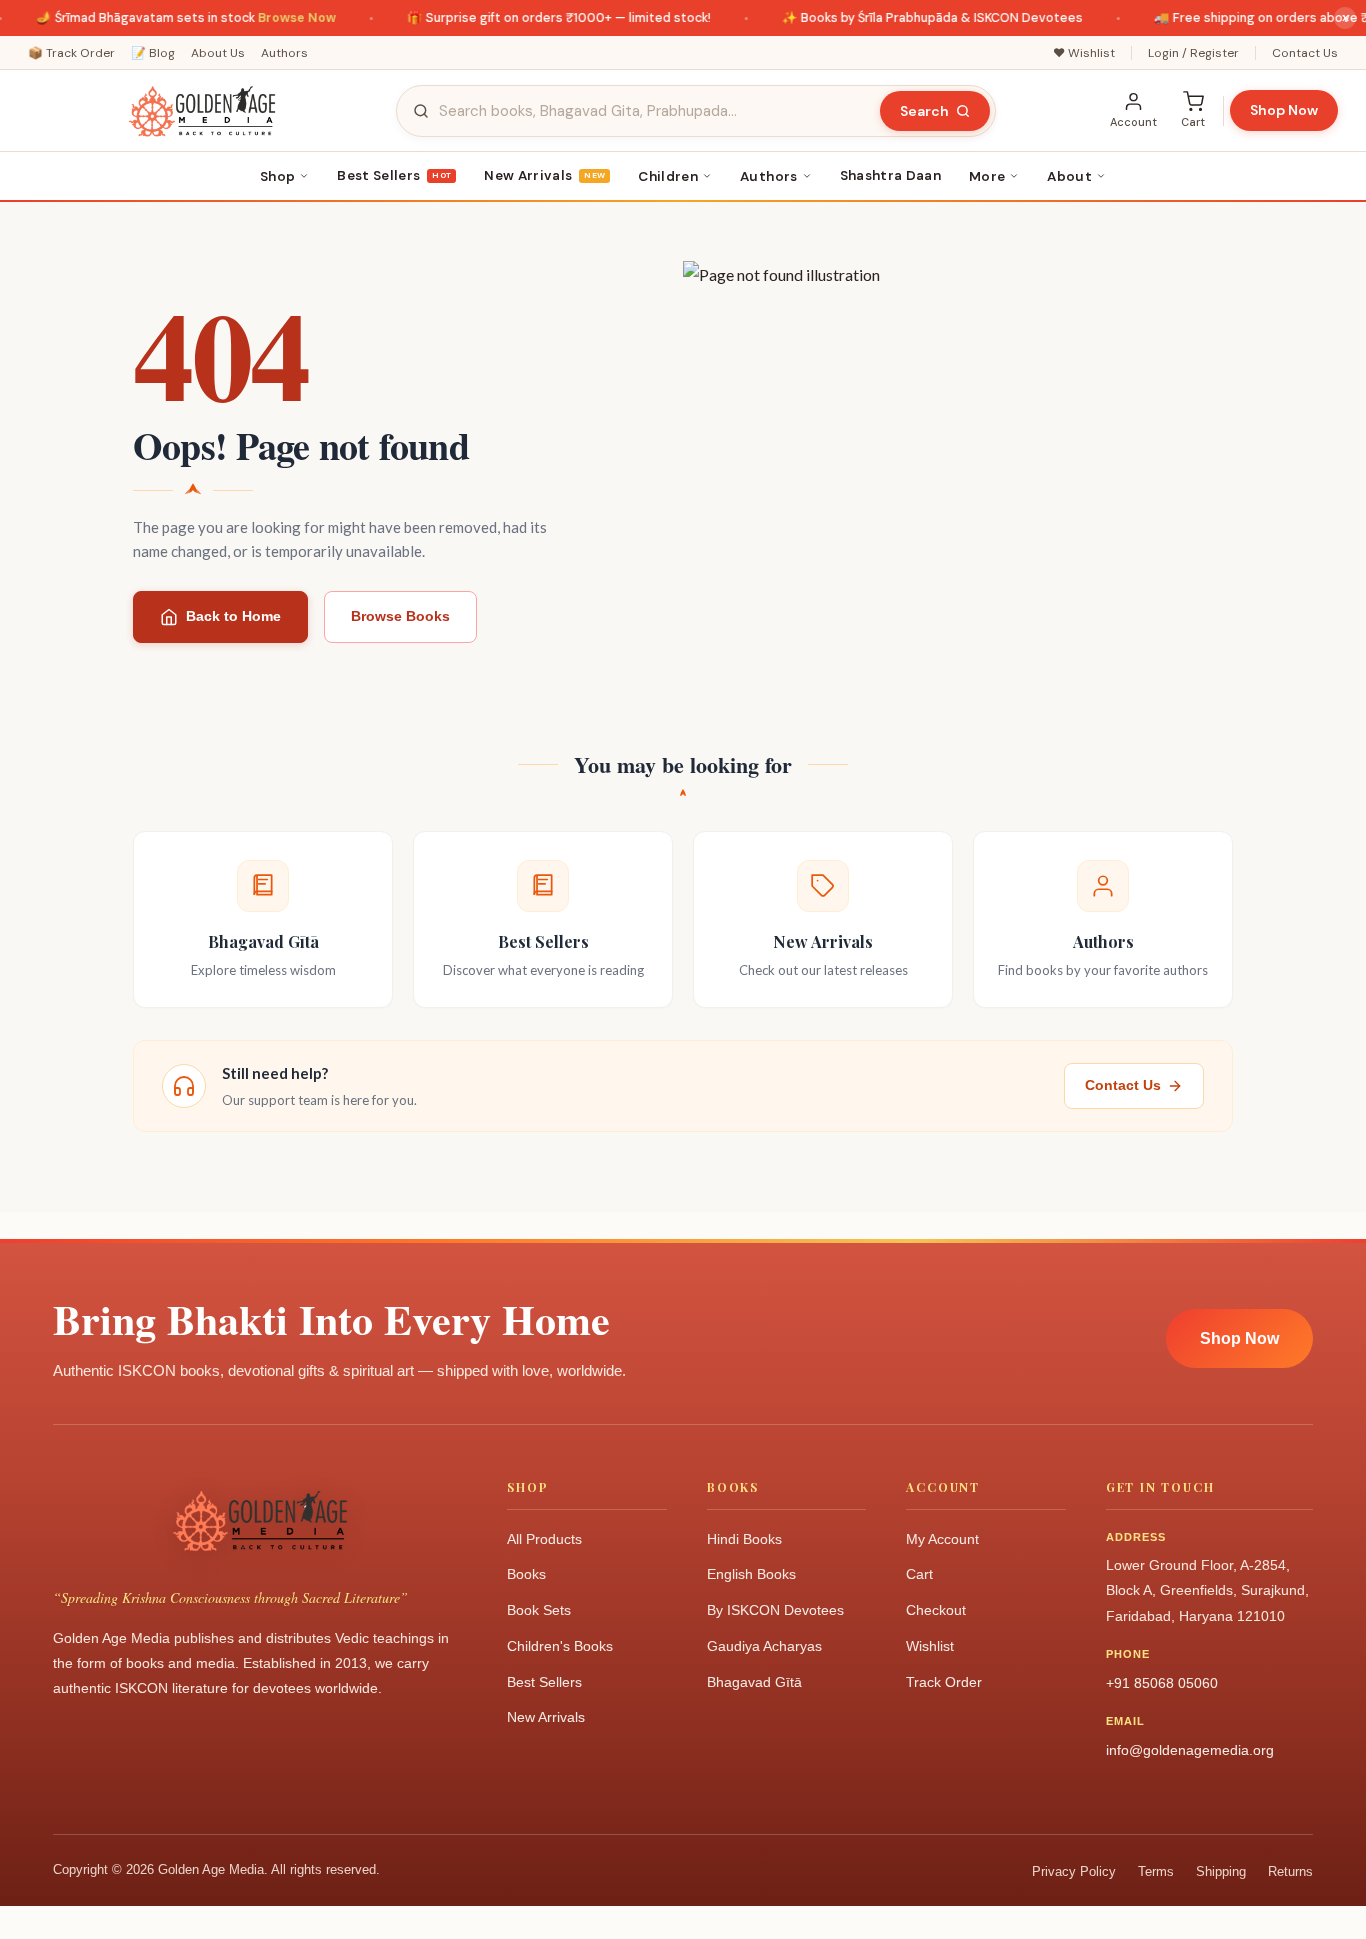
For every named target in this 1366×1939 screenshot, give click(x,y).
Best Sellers (394, 175)
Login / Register (1193, 53)
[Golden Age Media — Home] (202, 111)
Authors (284, 53)
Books (526, 1574)
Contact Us (1305, 53)
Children (668, 176)
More (987, 176)
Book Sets (539, 1610)
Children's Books (560, 1646)
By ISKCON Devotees (775, 1610)
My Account (942, 1539)
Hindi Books (744, 1539)
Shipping (1221, 1871)
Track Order (944, 1682)
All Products (544, 1539)
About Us (218, 53)
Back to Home (233, 616)
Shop (277, 176)
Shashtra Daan (890, 175)
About (1069, 176)
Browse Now (279, 18)
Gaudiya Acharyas (764, 1646)
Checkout (936, 1610)
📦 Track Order (71, 53)
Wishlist (930, 1646)
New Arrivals (544, 175)
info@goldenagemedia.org (1190, 1750)
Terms (1156, 1871)
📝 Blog (153, 53)
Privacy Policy (1074, 1871)
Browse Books (400, 616)
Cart (919, 1574)
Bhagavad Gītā (754, 1682)
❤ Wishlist (1084, 53)
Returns (1290, 1871)
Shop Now (1284, 110)
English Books (751, 1574)
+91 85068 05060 (1162, 1683)
